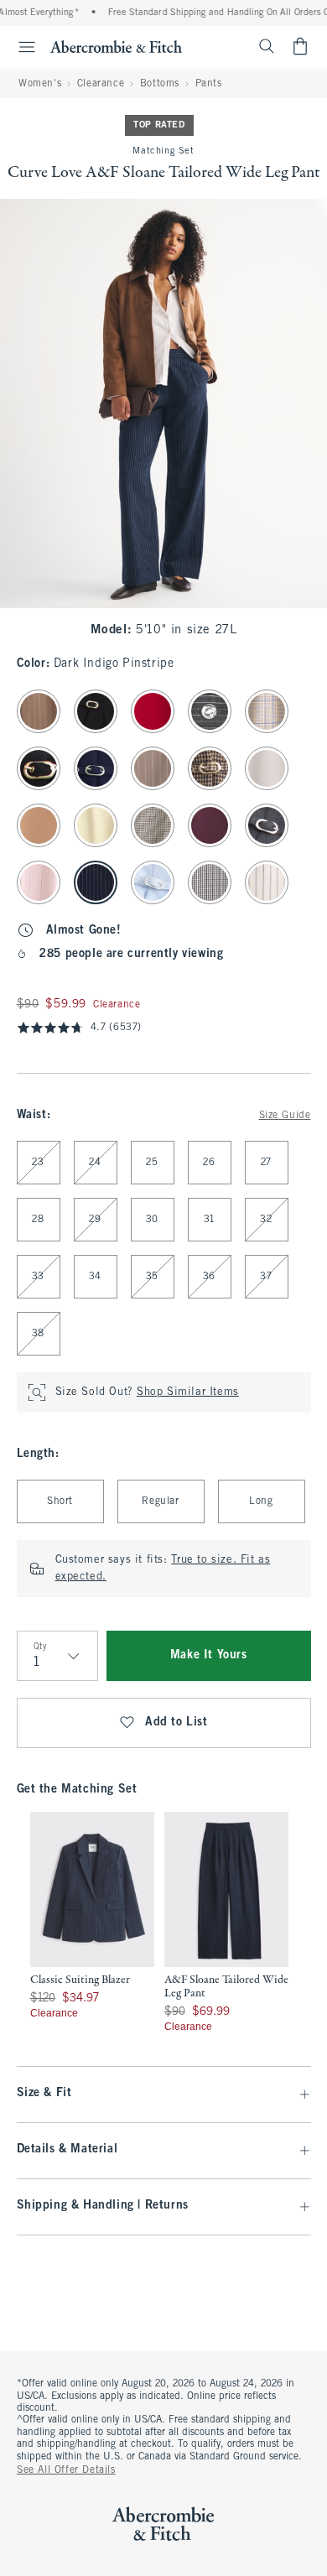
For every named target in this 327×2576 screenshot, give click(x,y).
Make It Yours (209, 1655)
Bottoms (160, 84)
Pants (209, 84)
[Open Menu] (20, 47)
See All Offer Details (66, 2470)
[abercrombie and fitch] (116, 46)
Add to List (176, 1723)
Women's (40, 84)
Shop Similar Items (188, 1392)
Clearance (101, 84)
